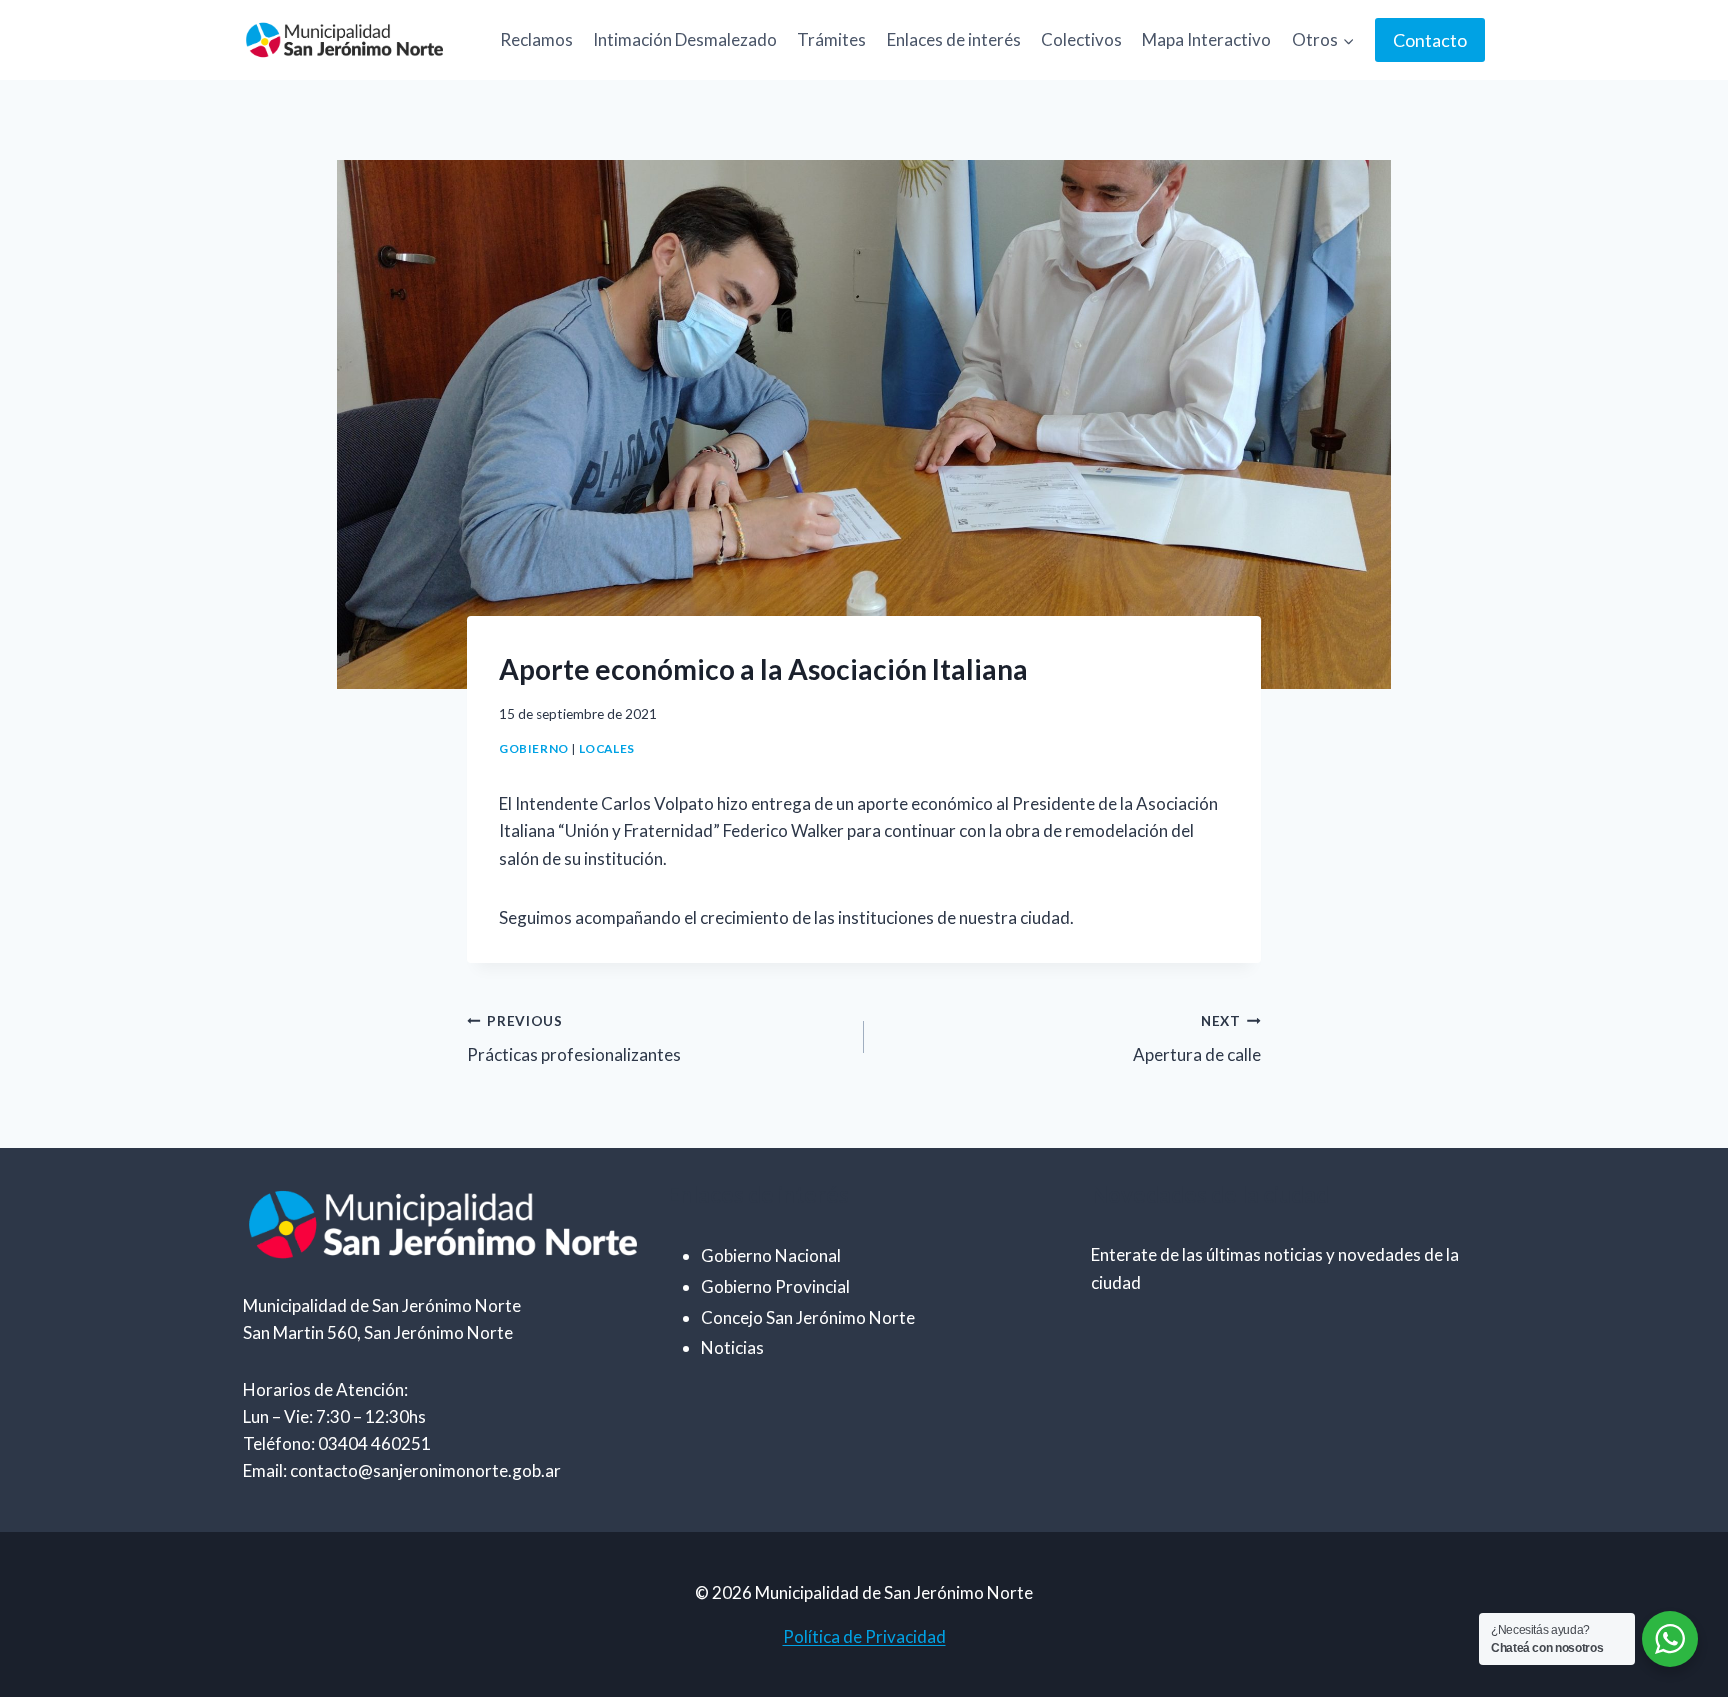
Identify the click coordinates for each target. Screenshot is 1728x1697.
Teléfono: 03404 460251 (337, 1443)
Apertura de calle (1197, 1039)
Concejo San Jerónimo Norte (808, 1317)
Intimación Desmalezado (685, 39)
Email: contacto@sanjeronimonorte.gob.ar (402, 1470)
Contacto (1430, 40)
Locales (607, 748)
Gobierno (534, 748)
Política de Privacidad (864, 1636)
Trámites (831, 39)
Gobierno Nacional (771, 1255)
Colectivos (1081, 39)
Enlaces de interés (954, 39)
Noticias (732, 1347)
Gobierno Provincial (775, 1286)
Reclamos (536, 39)
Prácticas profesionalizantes (574, 1039)
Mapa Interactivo (1206, 39)
